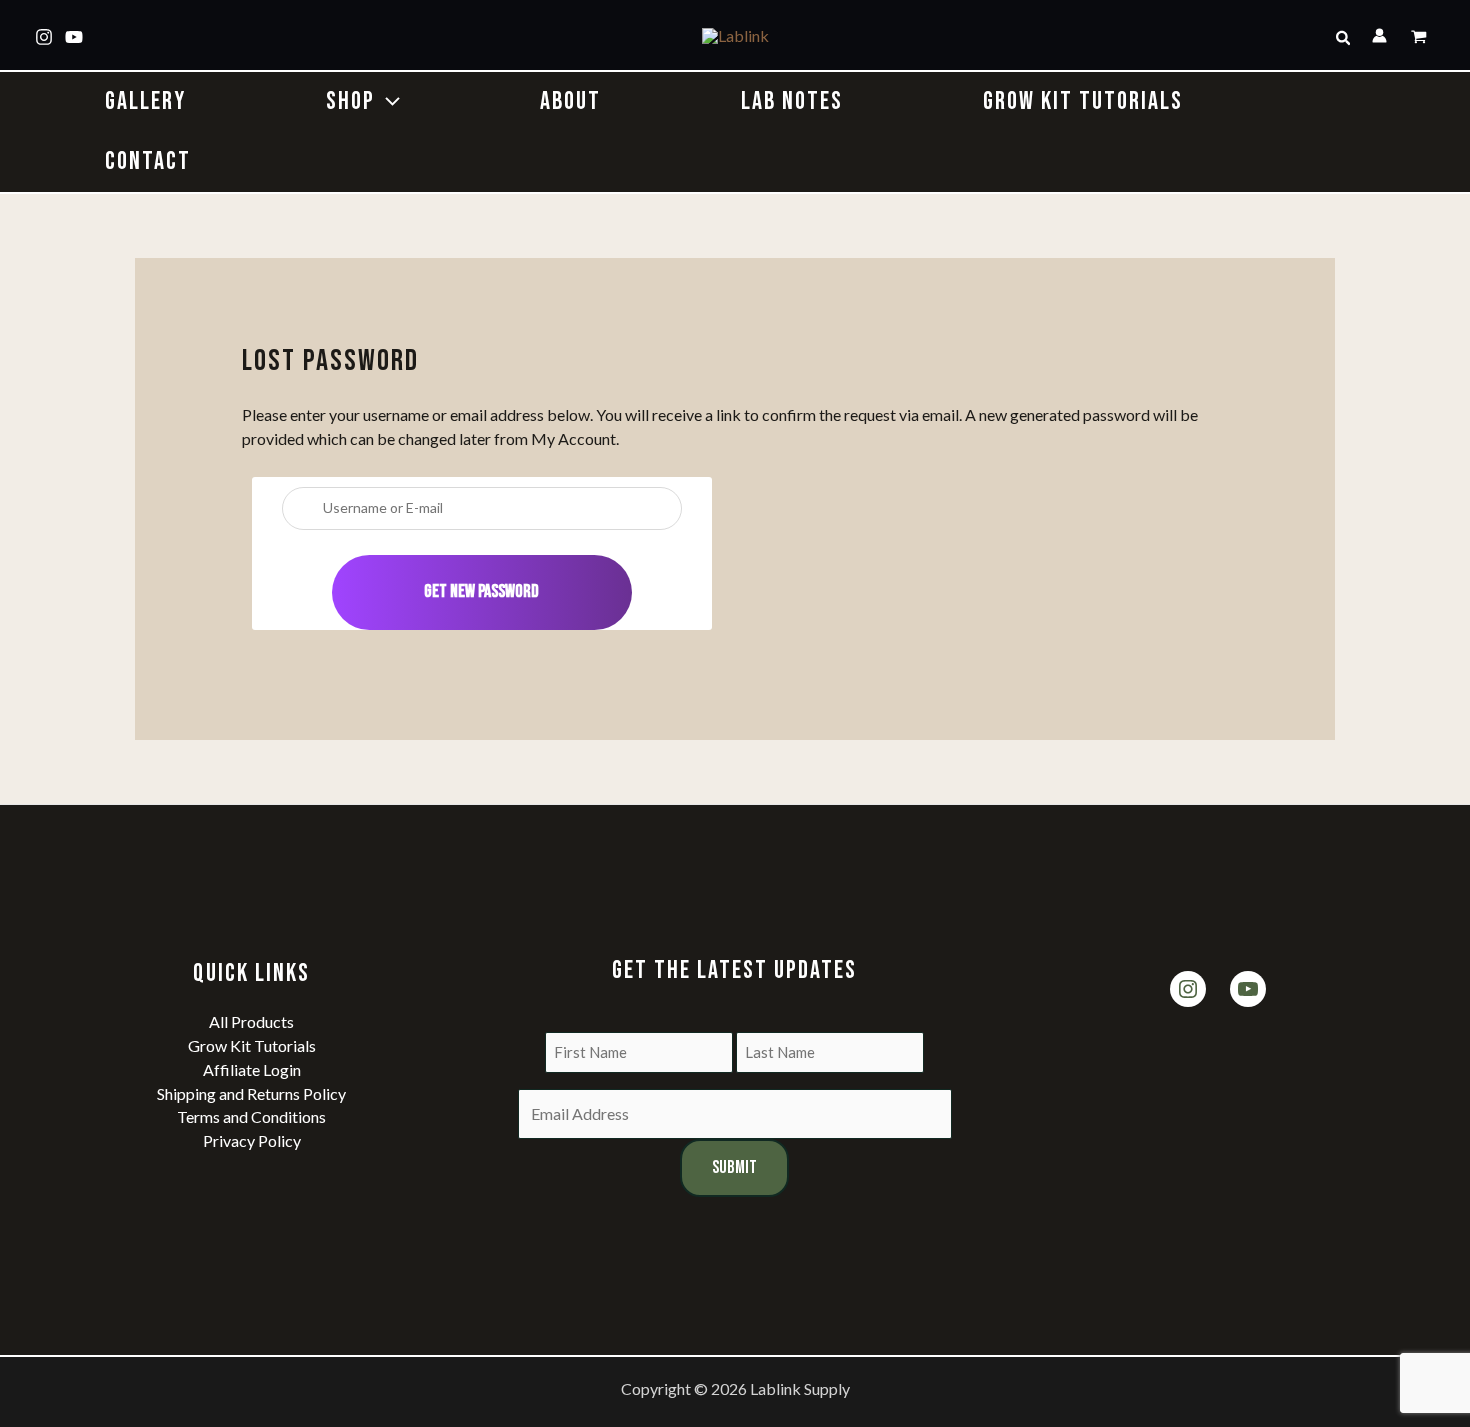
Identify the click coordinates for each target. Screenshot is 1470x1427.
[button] (1344, 38)
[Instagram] (44, 37)
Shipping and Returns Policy (251, 1093)
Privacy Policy (252, 1140)
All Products (251, 1021)
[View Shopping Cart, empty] (1421, 38)
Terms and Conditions (251, 1116)
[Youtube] (74, 37)
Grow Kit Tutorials (252, 1045)
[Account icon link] (1379, 35)
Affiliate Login (252, 1069)
